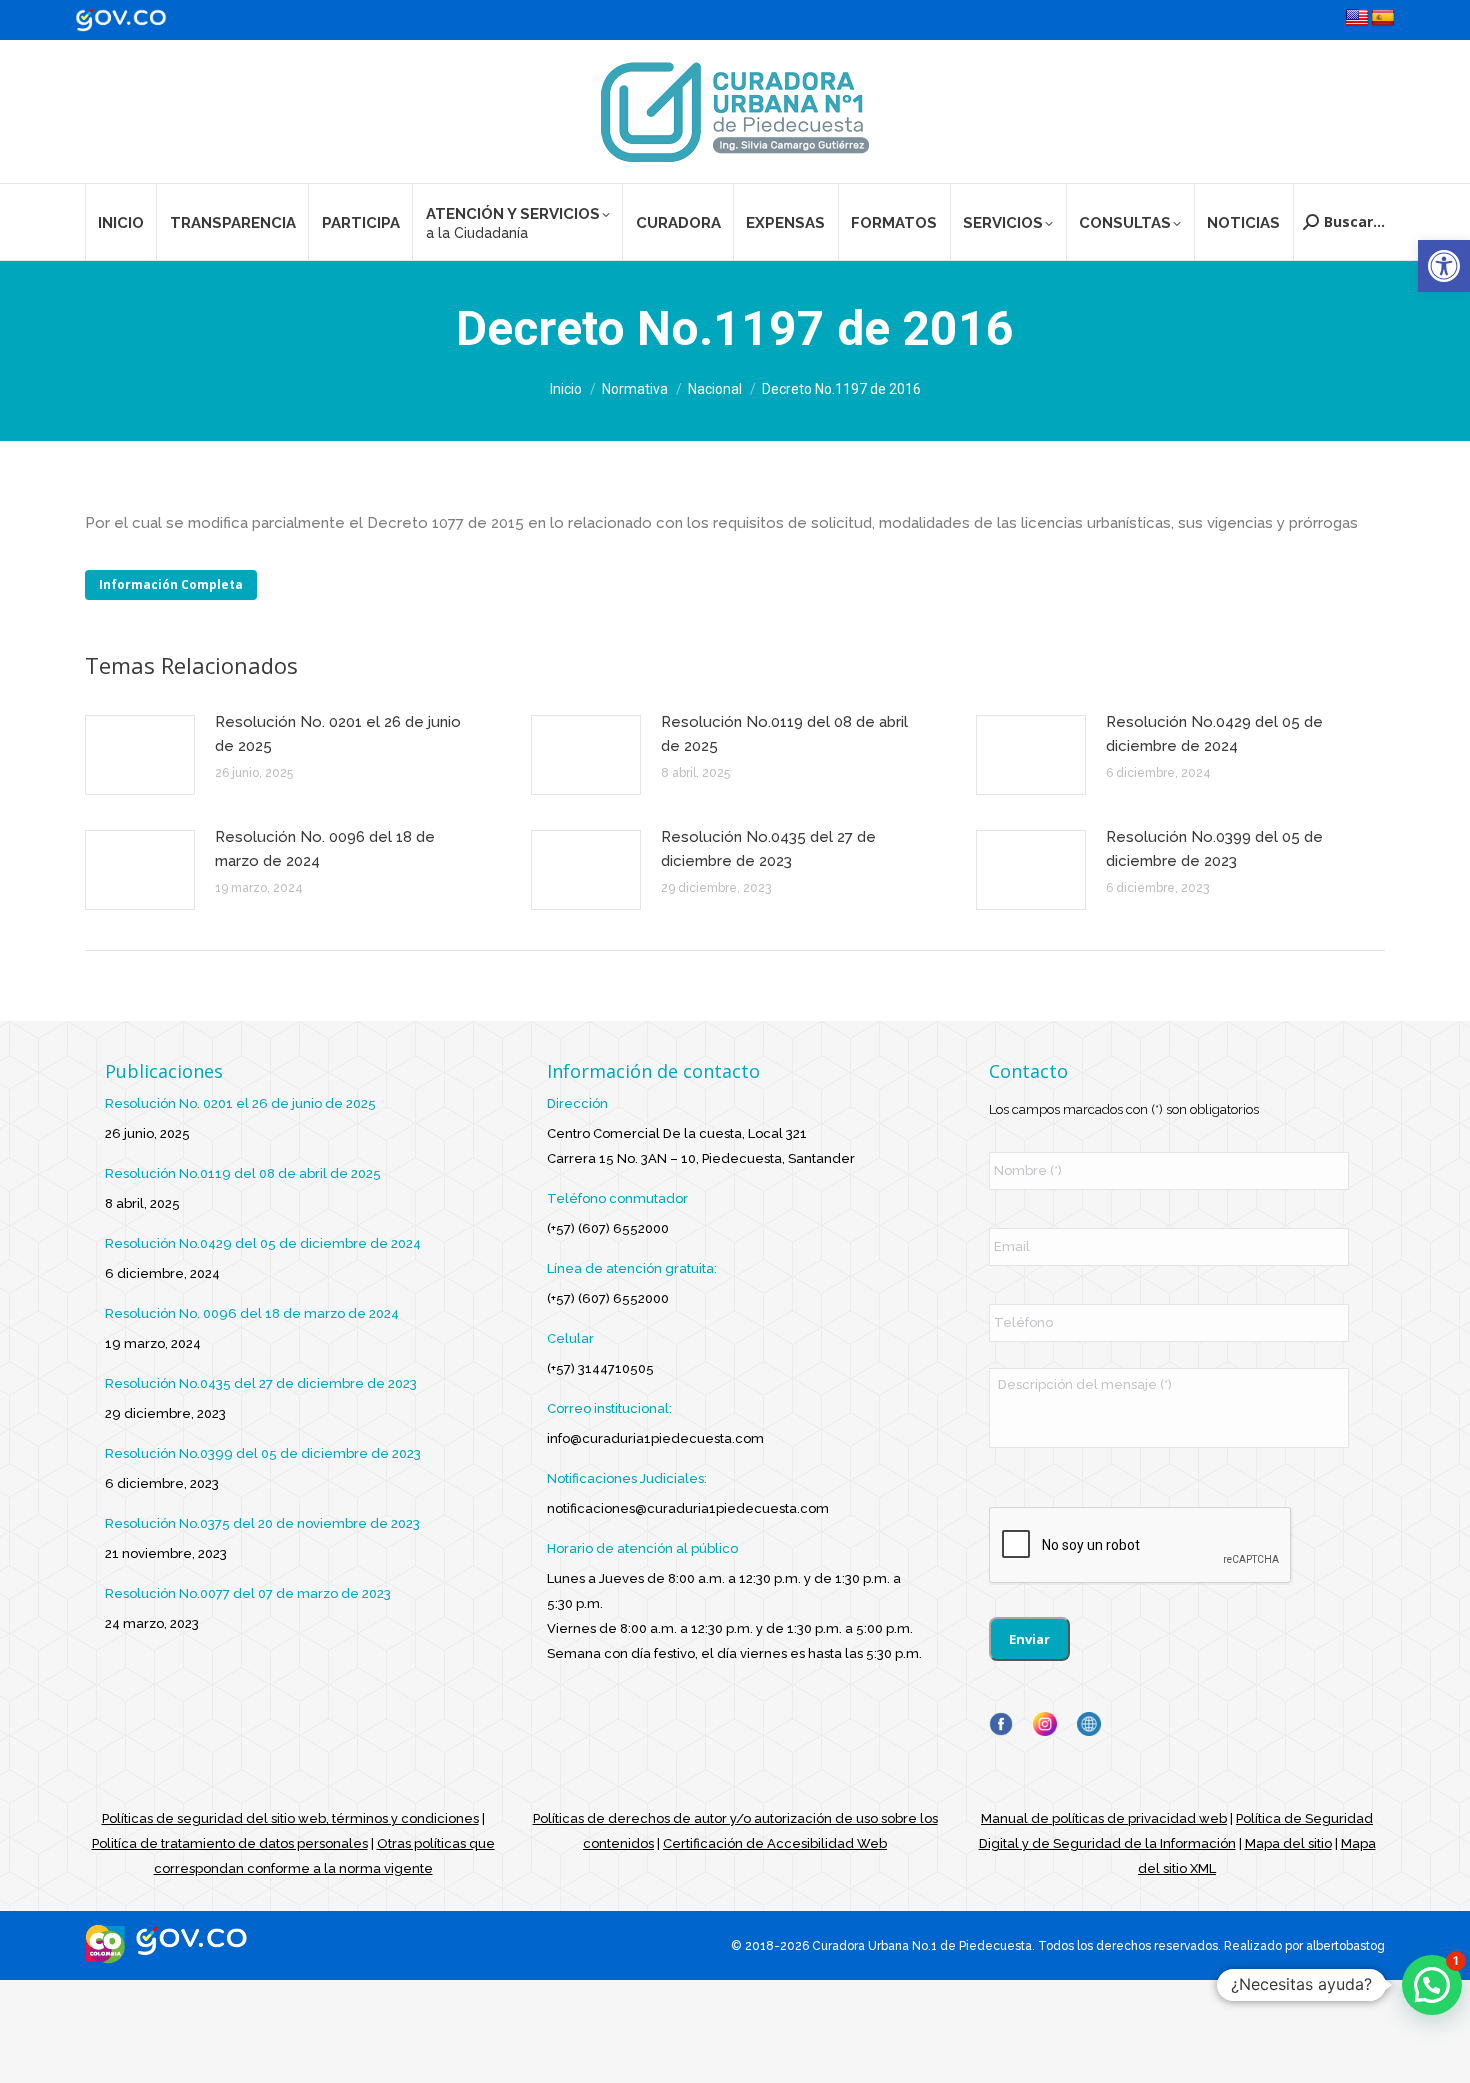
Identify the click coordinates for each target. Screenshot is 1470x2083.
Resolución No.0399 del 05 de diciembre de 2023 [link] (1214, 849)
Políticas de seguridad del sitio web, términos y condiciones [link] (290, 1818)
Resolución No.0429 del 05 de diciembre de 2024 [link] (1214, 734)
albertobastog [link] (1345, 1946)
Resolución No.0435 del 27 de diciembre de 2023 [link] (768, 849)
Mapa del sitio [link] (1288, 1843)
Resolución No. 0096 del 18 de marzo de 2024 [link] (325, 849)
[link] (1444, 266)
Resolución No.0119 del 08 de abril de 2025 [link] (784, 734)
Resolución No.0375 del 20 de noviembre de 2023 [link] (262, 1523)
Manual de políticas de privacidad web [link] (1104, 1818)
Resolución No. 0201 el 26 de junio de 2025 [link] (338, 734)
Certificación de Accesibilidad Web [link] (775, 1843)
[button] (1432, 1985)
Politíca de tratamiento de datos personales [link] (230, 1843)
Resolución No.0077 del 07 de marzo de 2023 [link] (248, 1593)
